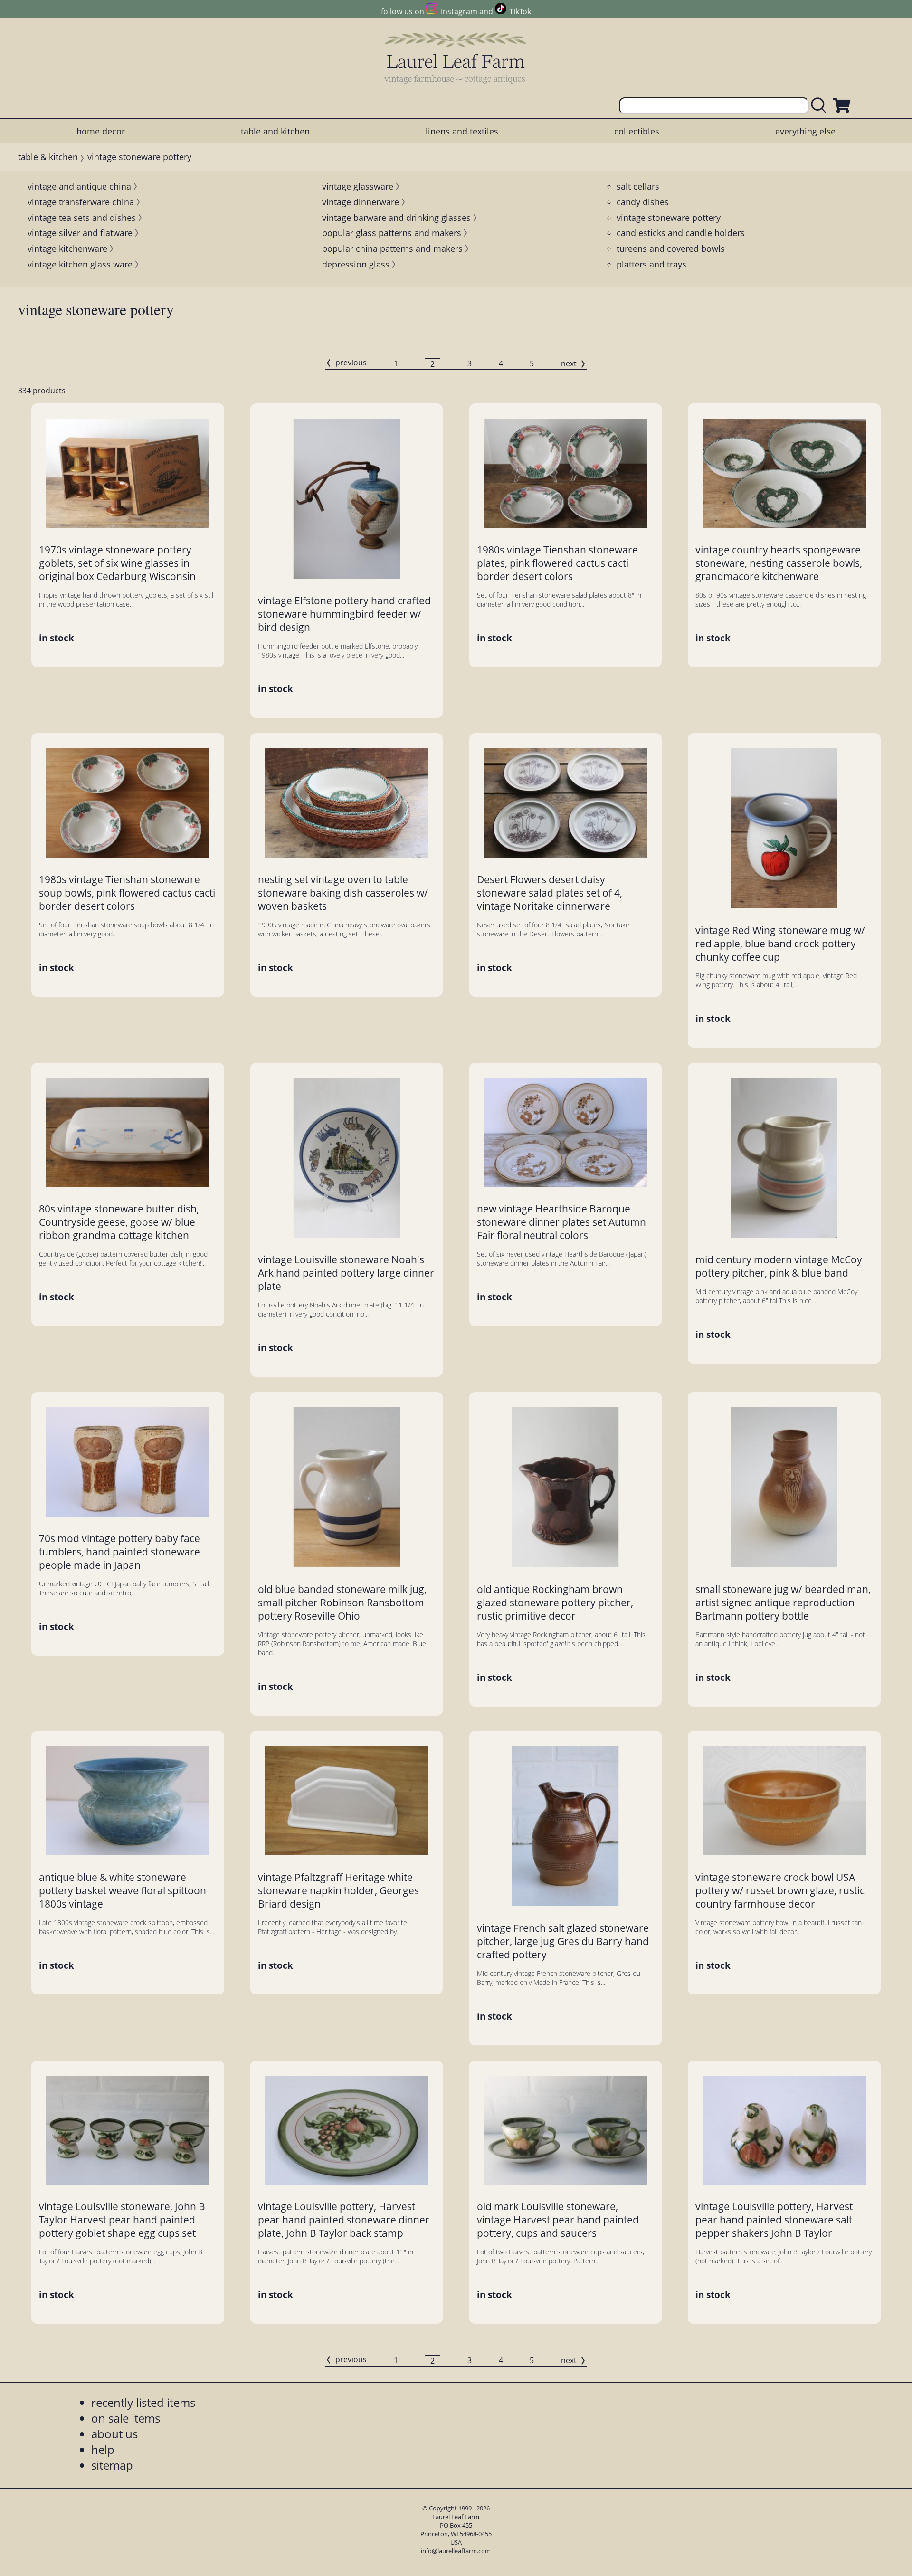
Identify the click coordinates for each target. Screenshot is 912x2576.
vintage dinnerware (361, 202)
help (103, 2449)
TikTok (520, 11)
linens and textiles (462, 131)
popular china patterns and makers (392, 248)
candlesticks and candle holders (681, 233)
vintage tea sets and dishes (82, 218)
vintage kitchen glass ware (80, 264)
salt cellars (638, 186)
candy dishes (643, 202)
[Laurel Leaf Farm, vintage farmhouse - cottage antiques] (456, 58)
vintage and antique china (79, 186)
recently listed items (143, 2402)
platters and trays (651, 264)
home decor (101, 131)
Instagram (459, 11)
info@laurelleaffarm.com (456, 2551)
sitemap (112, 2465)
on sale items (126, 2418)
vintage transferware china (81, 202)
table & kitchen (48, 157)
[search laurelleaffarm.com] (821, 106)
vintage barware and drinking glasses (396, 218)
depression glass (356, 264)
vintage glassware (358, 186)
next (569, 363)
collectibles (637, 131)
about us (114, 2434)
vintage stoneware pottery (669, 218)
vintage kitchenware (67, 248)
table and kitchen (275, 131)
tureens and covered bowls (671, 248)
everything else (805, 131)
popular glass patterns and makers (392, 233)
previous (351, 363)
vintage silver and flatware (80, 233)
